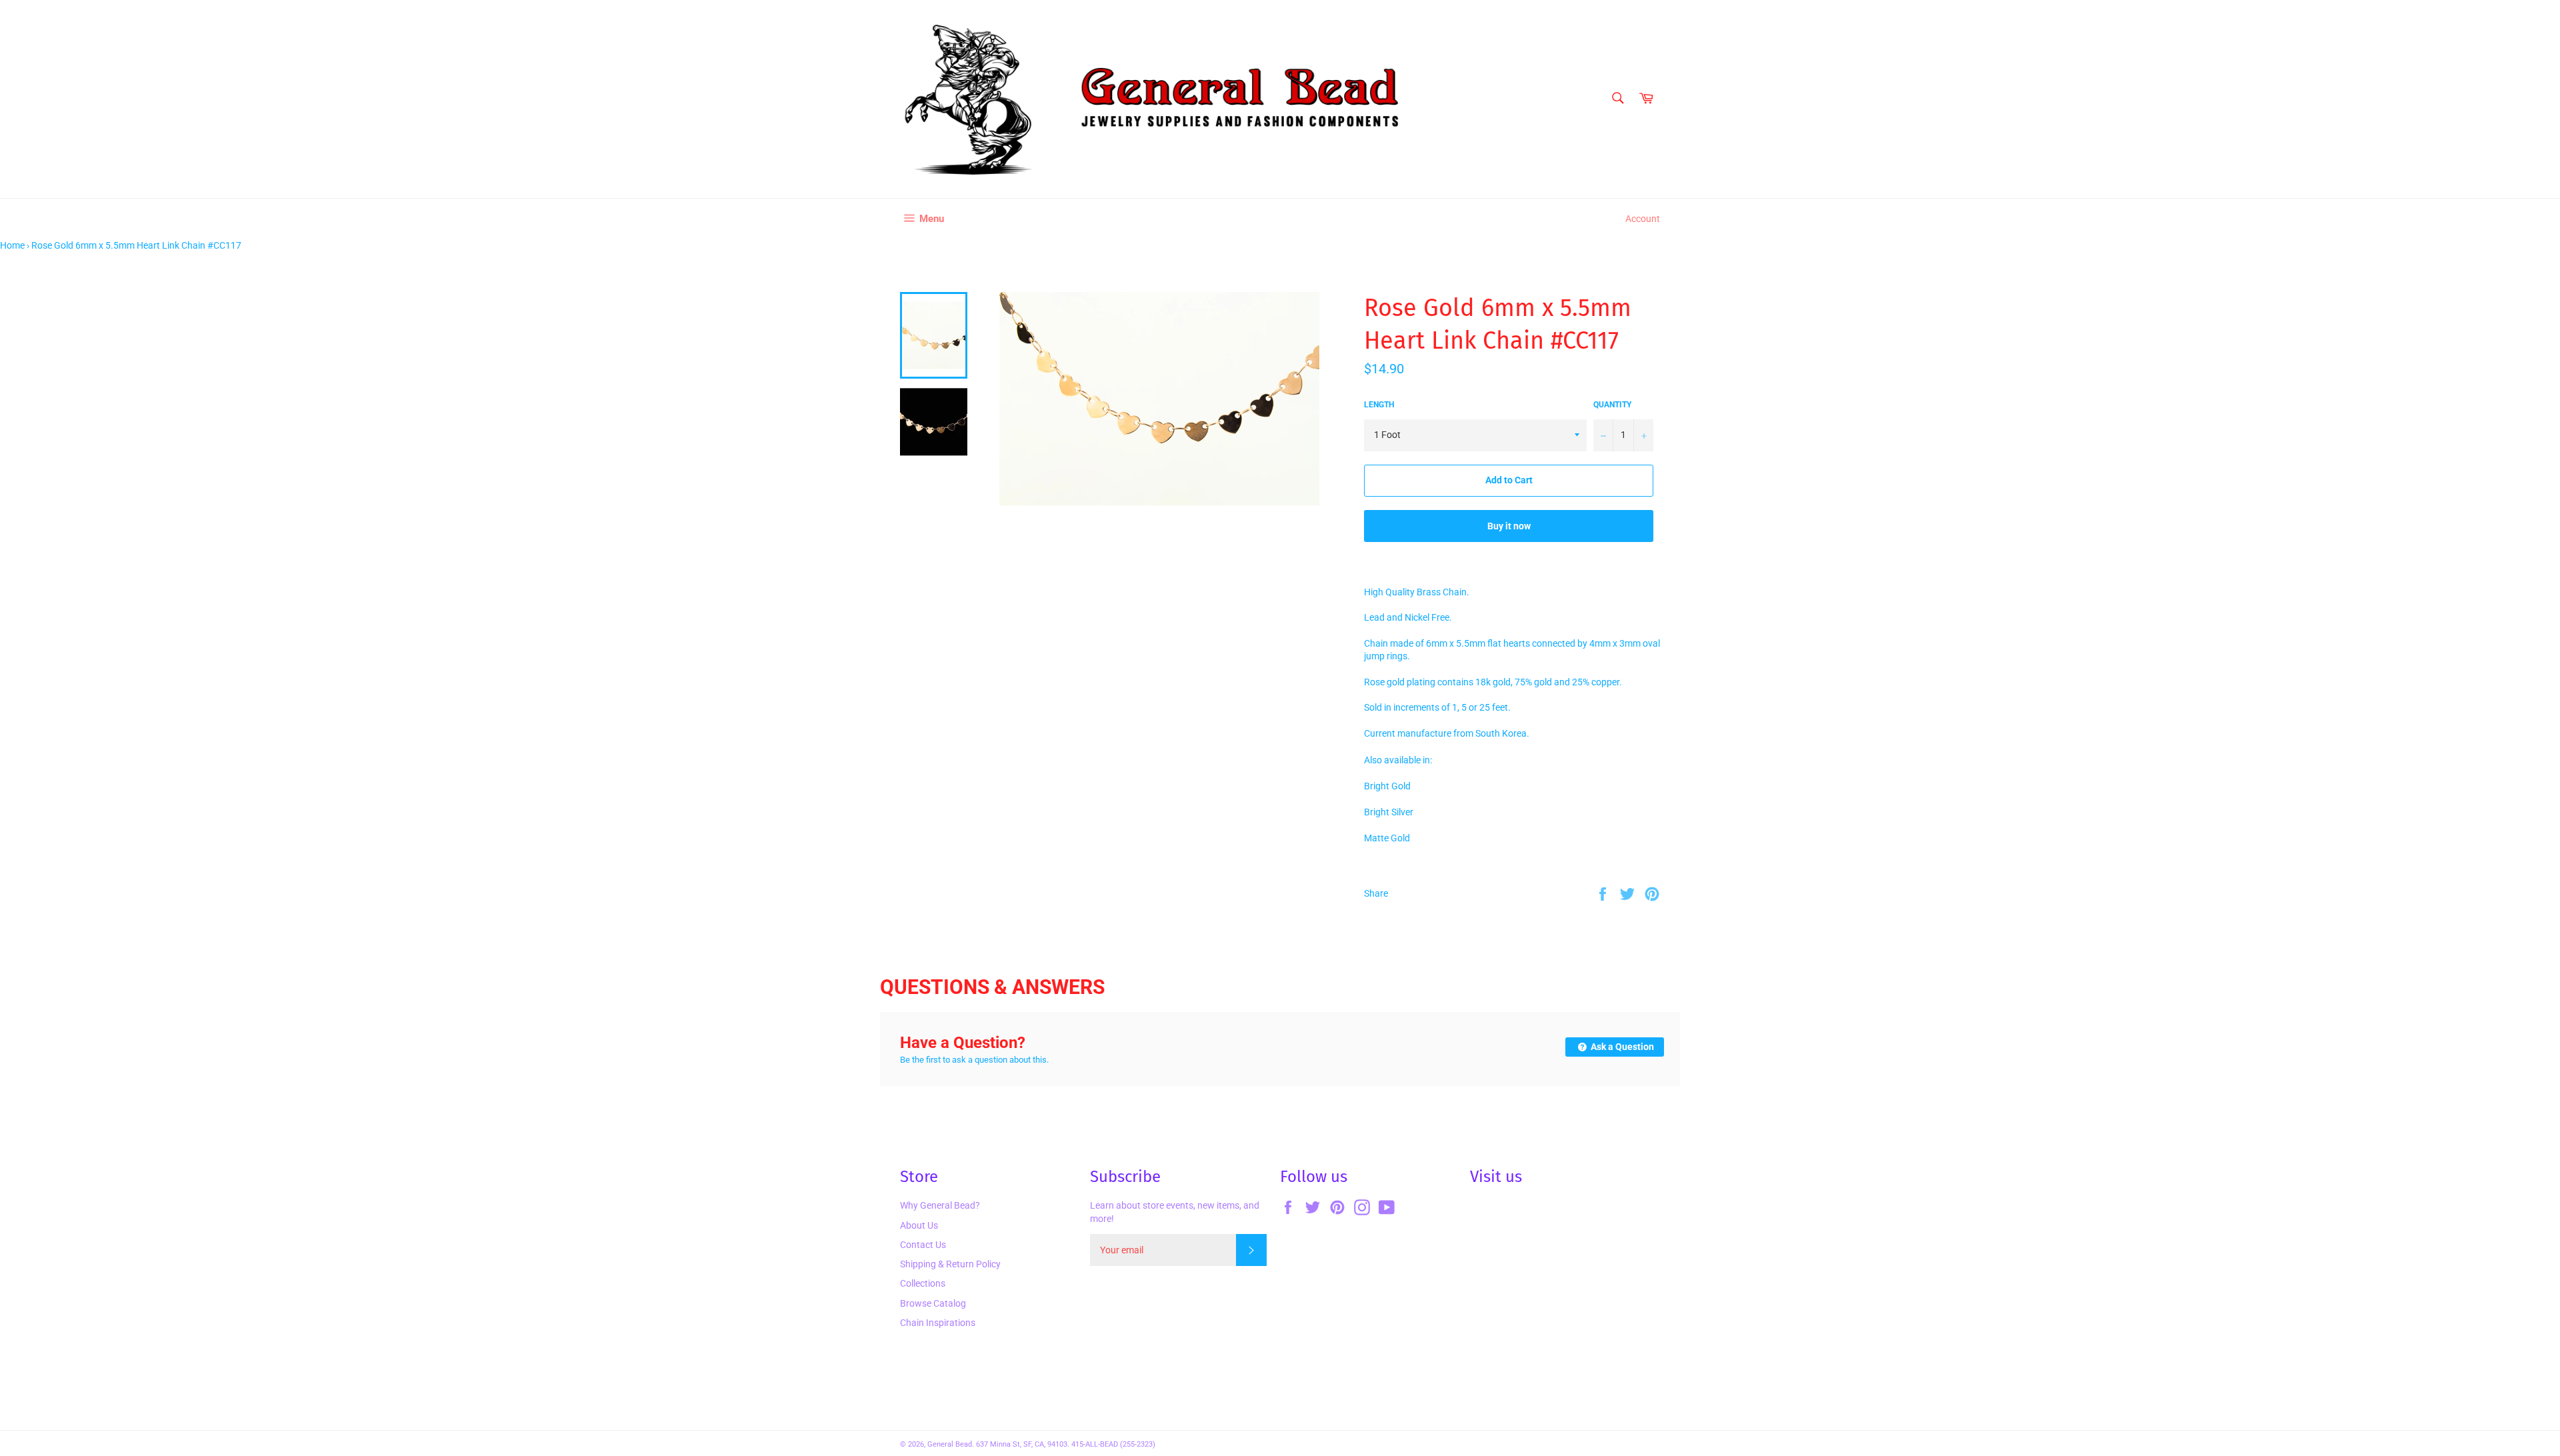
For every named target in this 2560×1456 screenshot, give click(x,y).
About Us (919, 1225)
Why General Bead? (940, 1205)
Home (12, 245)
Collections (923, 1283)
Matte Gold (1387, 838)
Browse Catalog (933, 1303)
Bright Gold (1387, 786)
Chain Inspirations (938, 1323)
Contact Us (923, 1245)
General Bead (950, 1444)
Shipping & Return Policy (950, 1264)
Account (1643, 219)
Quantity (1612, 405)
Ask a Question (1621, 1047)
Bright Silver (1389, 812)
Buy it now (1509, 526)
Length (1379, 405)
